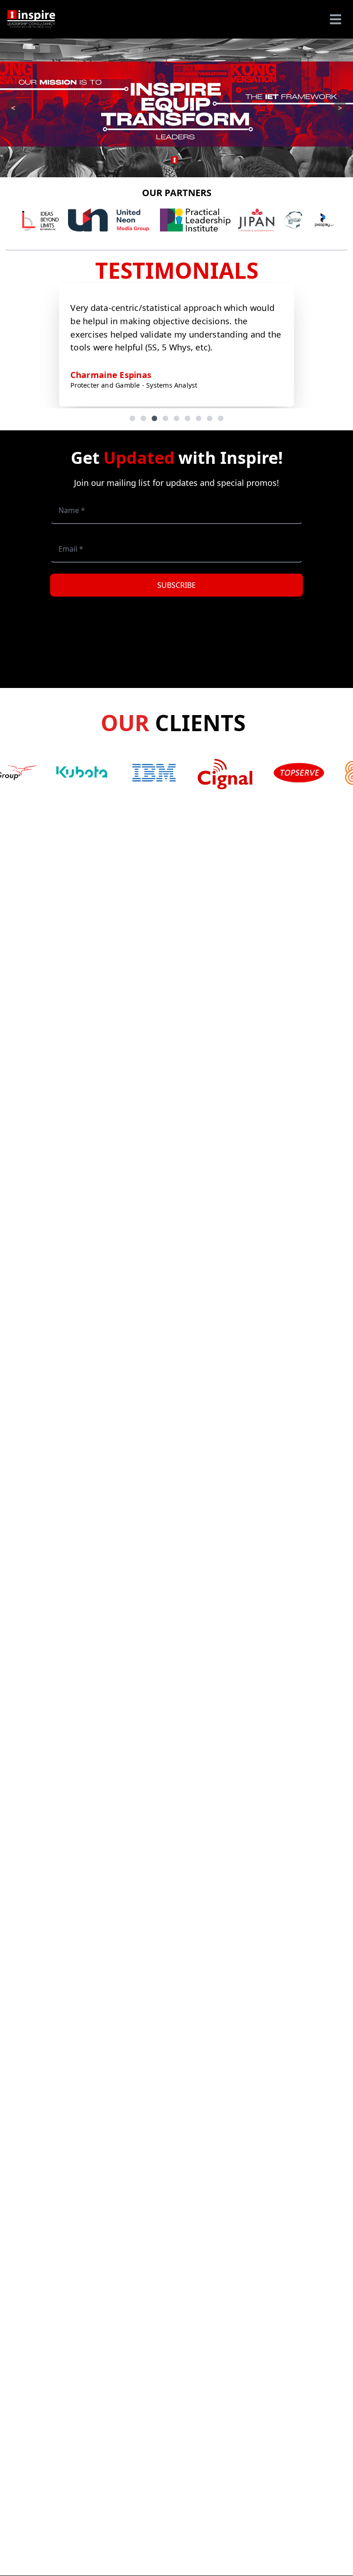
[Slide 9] (221, 418)
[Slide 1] (132, 418)
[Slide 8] (210, 418)
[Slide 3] (154, 418)
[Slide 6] (188, 418)
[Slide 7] (199, 418)
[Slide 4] (165, 418)
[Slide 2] (143, 418)
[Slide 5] (176, 418)
